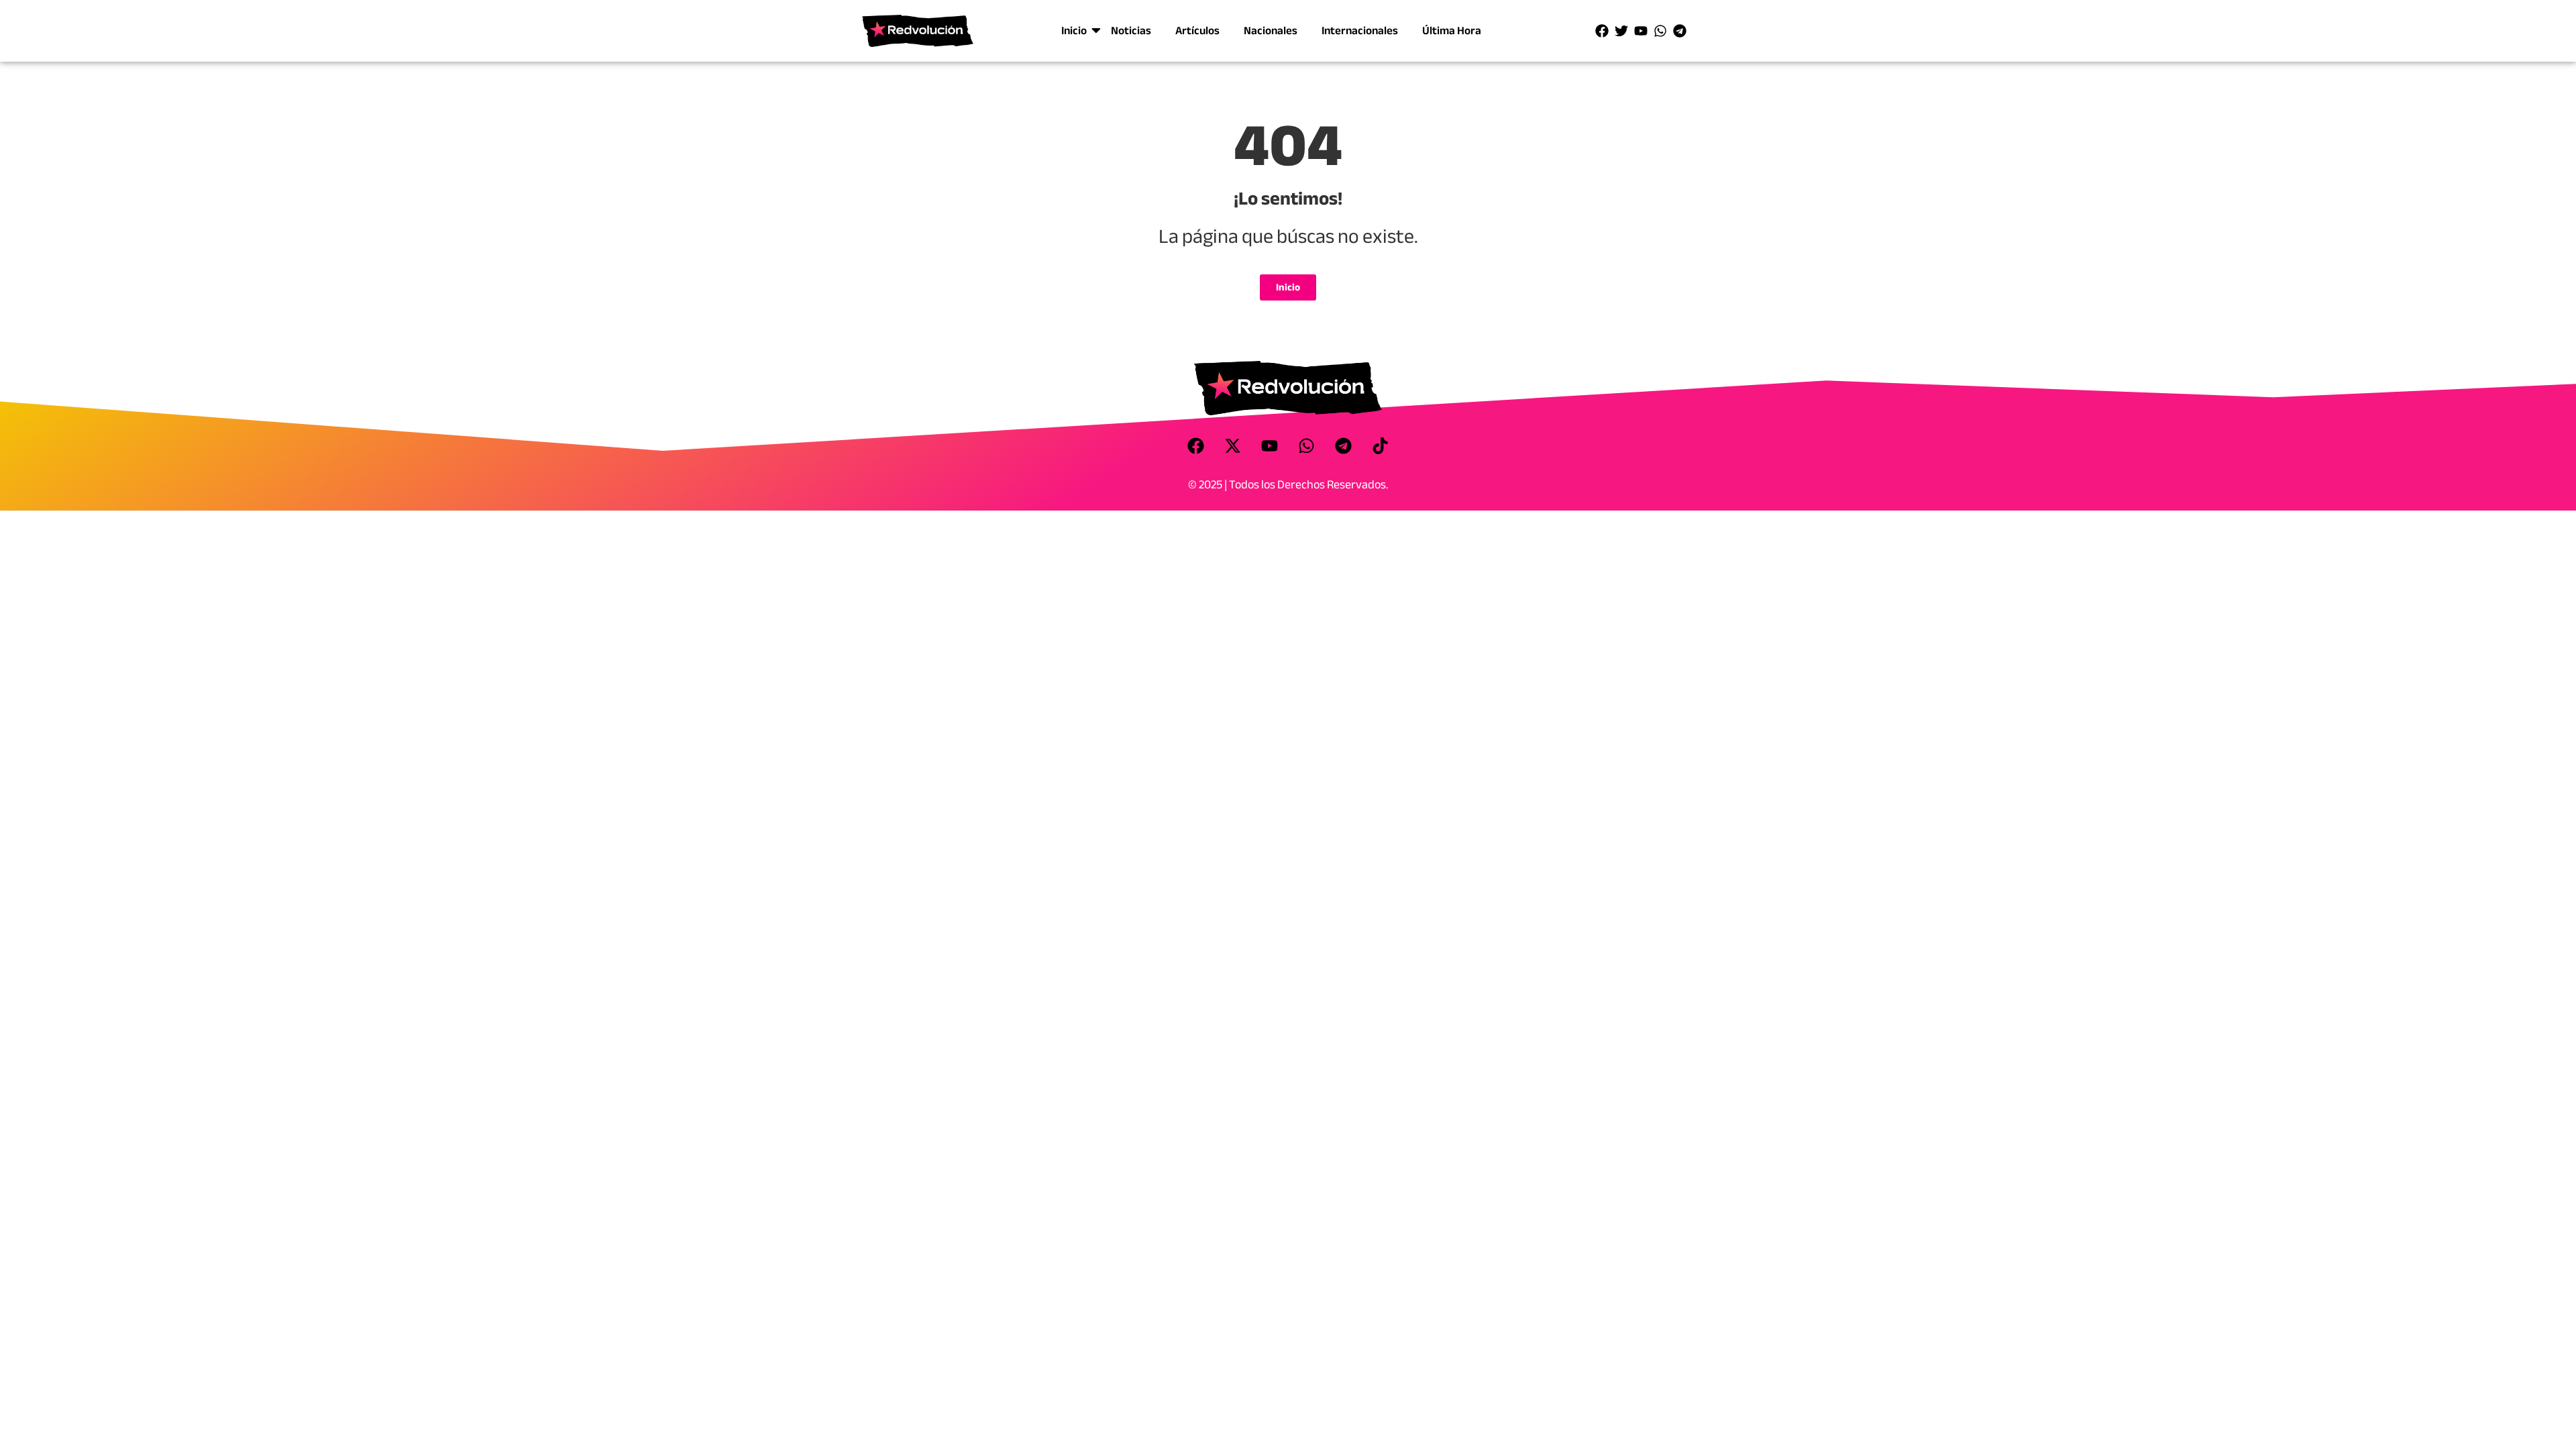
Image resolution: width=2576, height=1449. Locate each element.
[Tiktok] (1381, 445)
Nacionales (1271, 31)
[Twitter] (1621, 31)
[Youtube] (1641, 31)
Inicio (1074, 31)
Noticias (1131, 31)
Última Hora (1452, 31)
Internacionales (1360, 31)
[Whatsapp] (1660, 31)
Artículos (1197, 31)
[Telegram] (1680, 31)
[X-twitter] (1233, 445)
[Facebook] (1602, 31)
